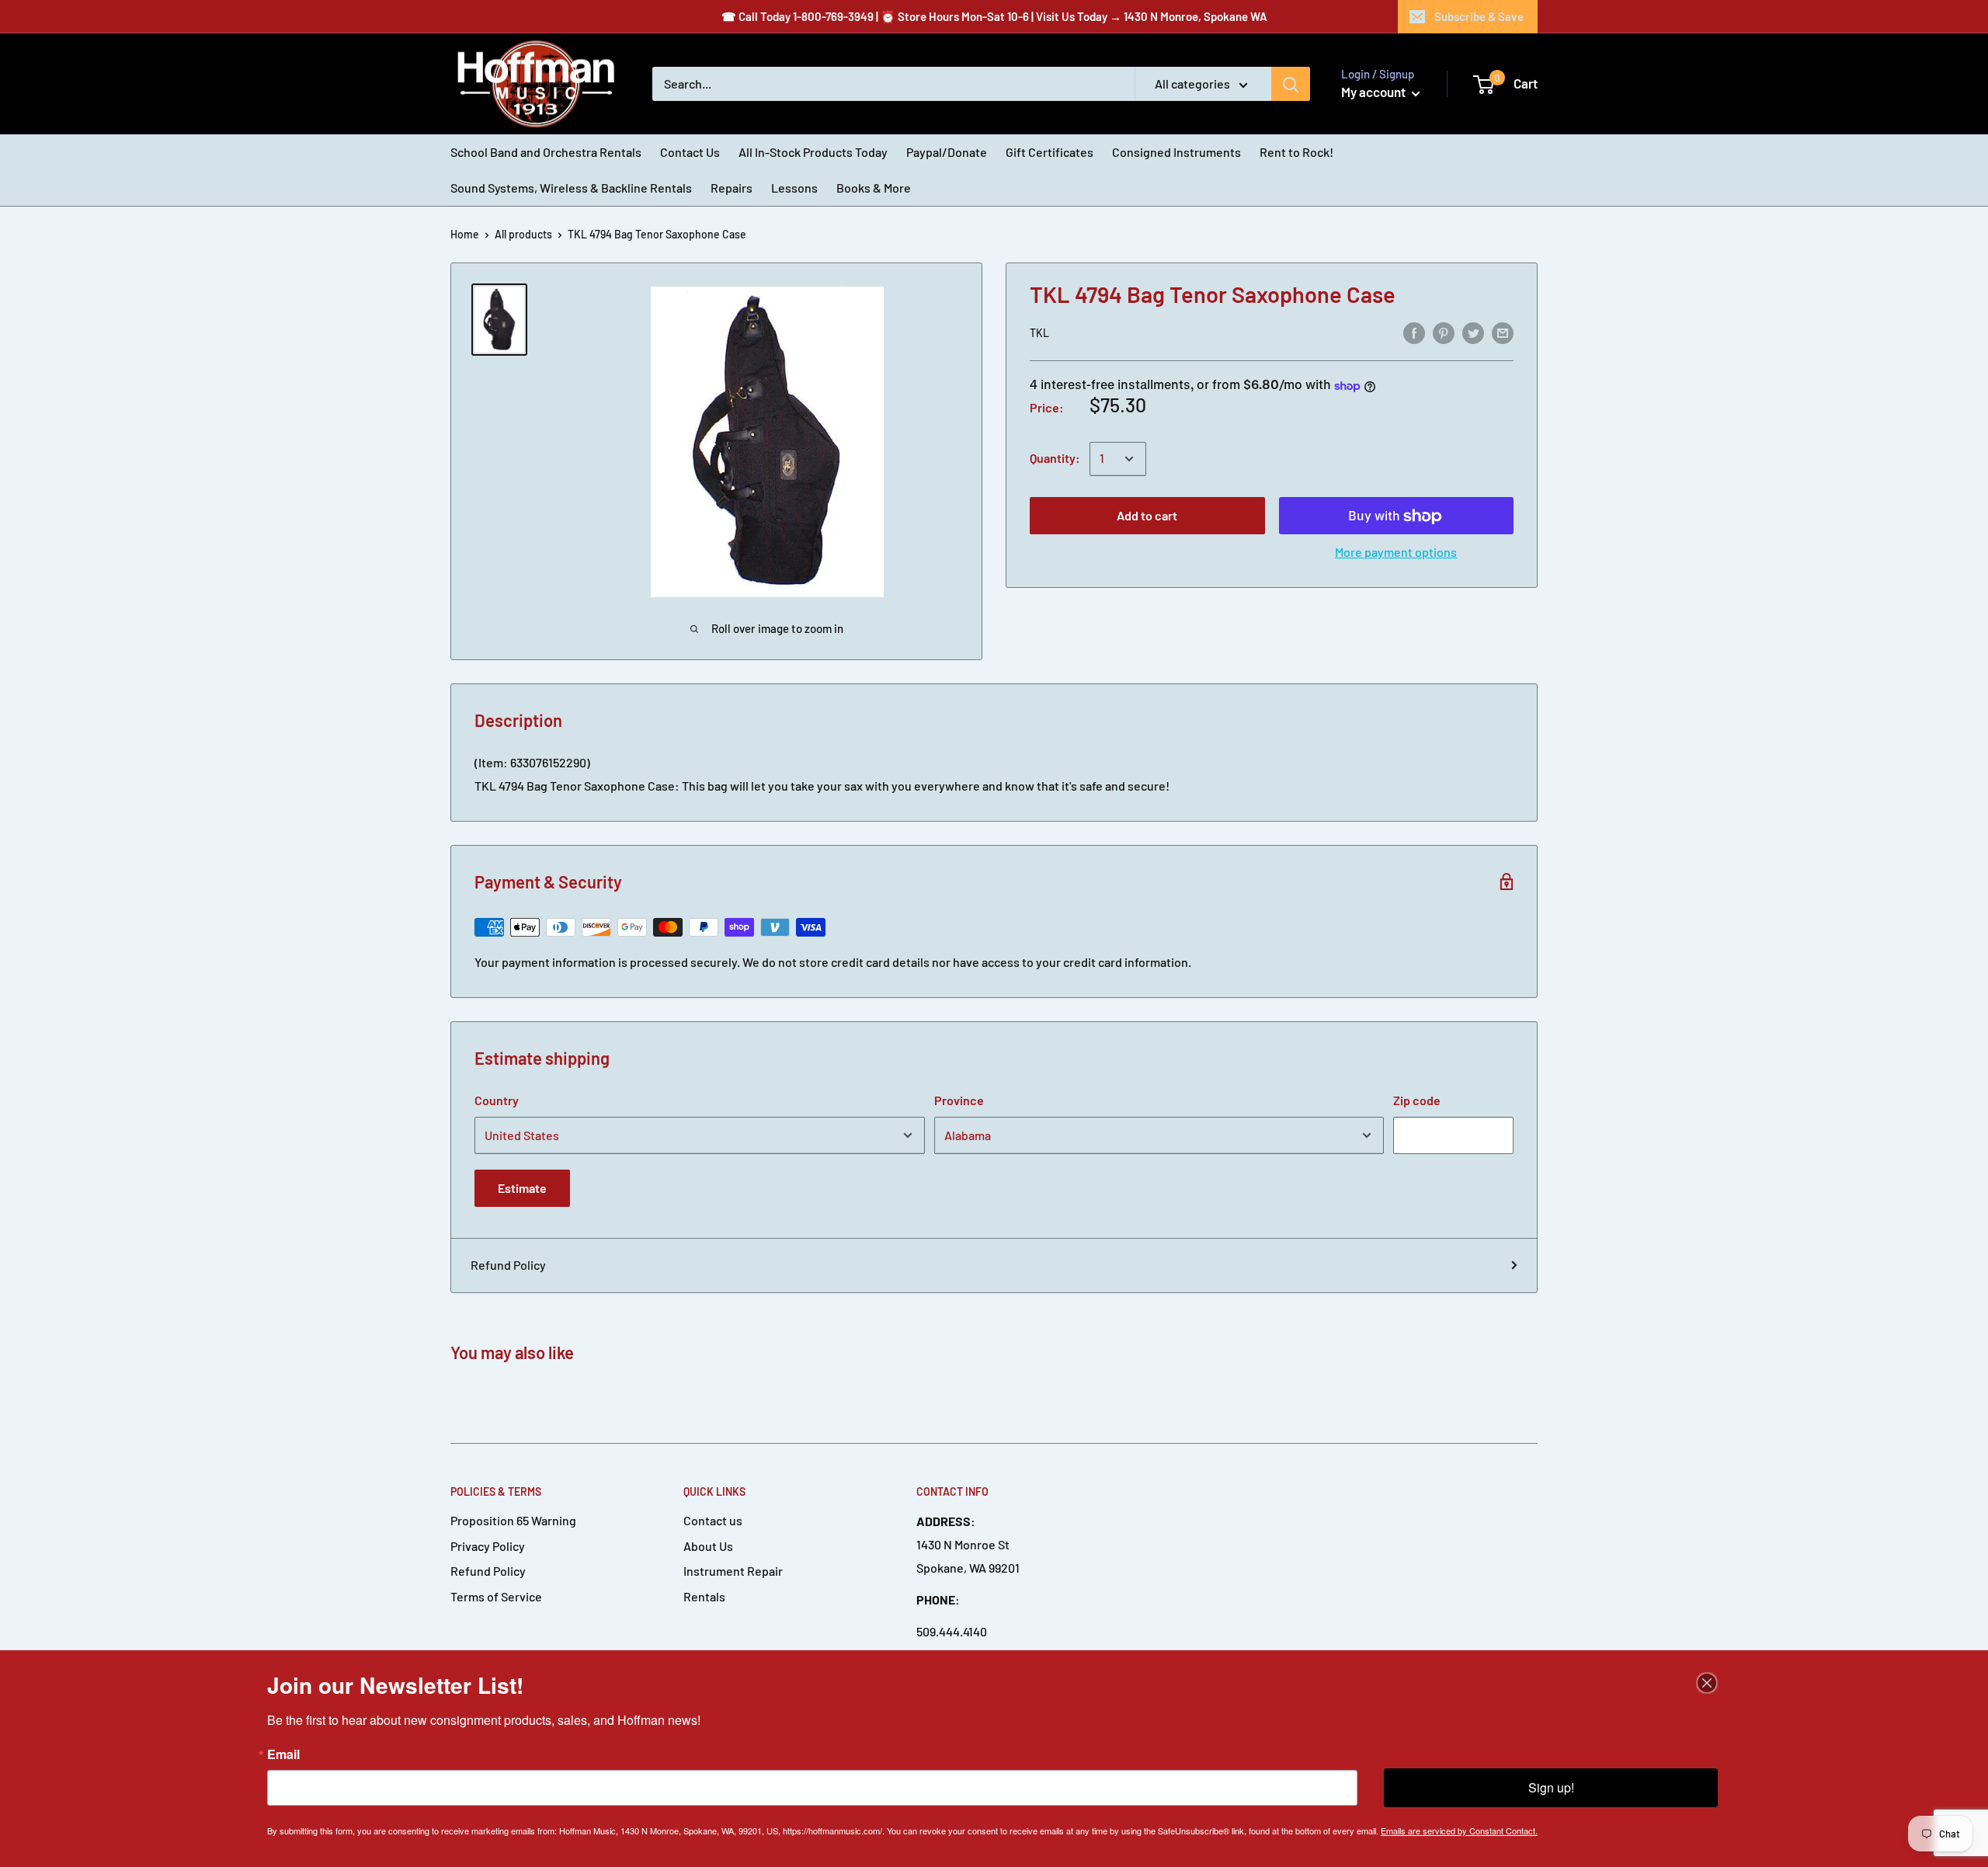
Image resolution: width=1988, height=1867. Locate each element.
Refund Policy (508, 1265)
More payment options (1396, 553)
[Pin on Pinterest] (1444, 332)
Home (465, 234)
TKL (1039, 334)
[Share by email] (1503, 332)
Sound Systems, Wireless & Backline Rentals (571, 188)
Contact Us (690, 152)
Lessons (794, 188)
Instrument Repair (733, 1571)
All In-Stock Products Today (813, 152)
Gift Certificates (1050, 152)
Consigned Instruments (1176, 152)
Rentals (704, 1596)
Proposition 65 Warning (513, 1520)
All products (523, 234)
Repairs (732, 188)
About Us (708, 1546)
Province (959, 1100)
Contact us (713, 1520)
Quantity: (1055, 459)
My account (1375, 92)
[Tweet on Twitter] (1473, 332)
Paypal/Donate (947, 152)
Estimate (522, 1188)
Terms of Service (496, 1596)
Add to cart (1147, 516)
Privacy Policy (488, 1546)
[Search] (1291, 84)
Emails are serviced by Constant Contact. (1459, 1830)
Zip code (1417, 1100)
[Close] (1707, 1683)
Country (497, 1100)
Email (283, 1754)
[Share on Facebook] (1414, 332)
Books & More (874, 188)
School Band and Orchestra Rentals (546, 152)
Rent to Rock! (1296, 152)
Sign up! (1551, 1787)
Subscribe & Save (1479, 16)
